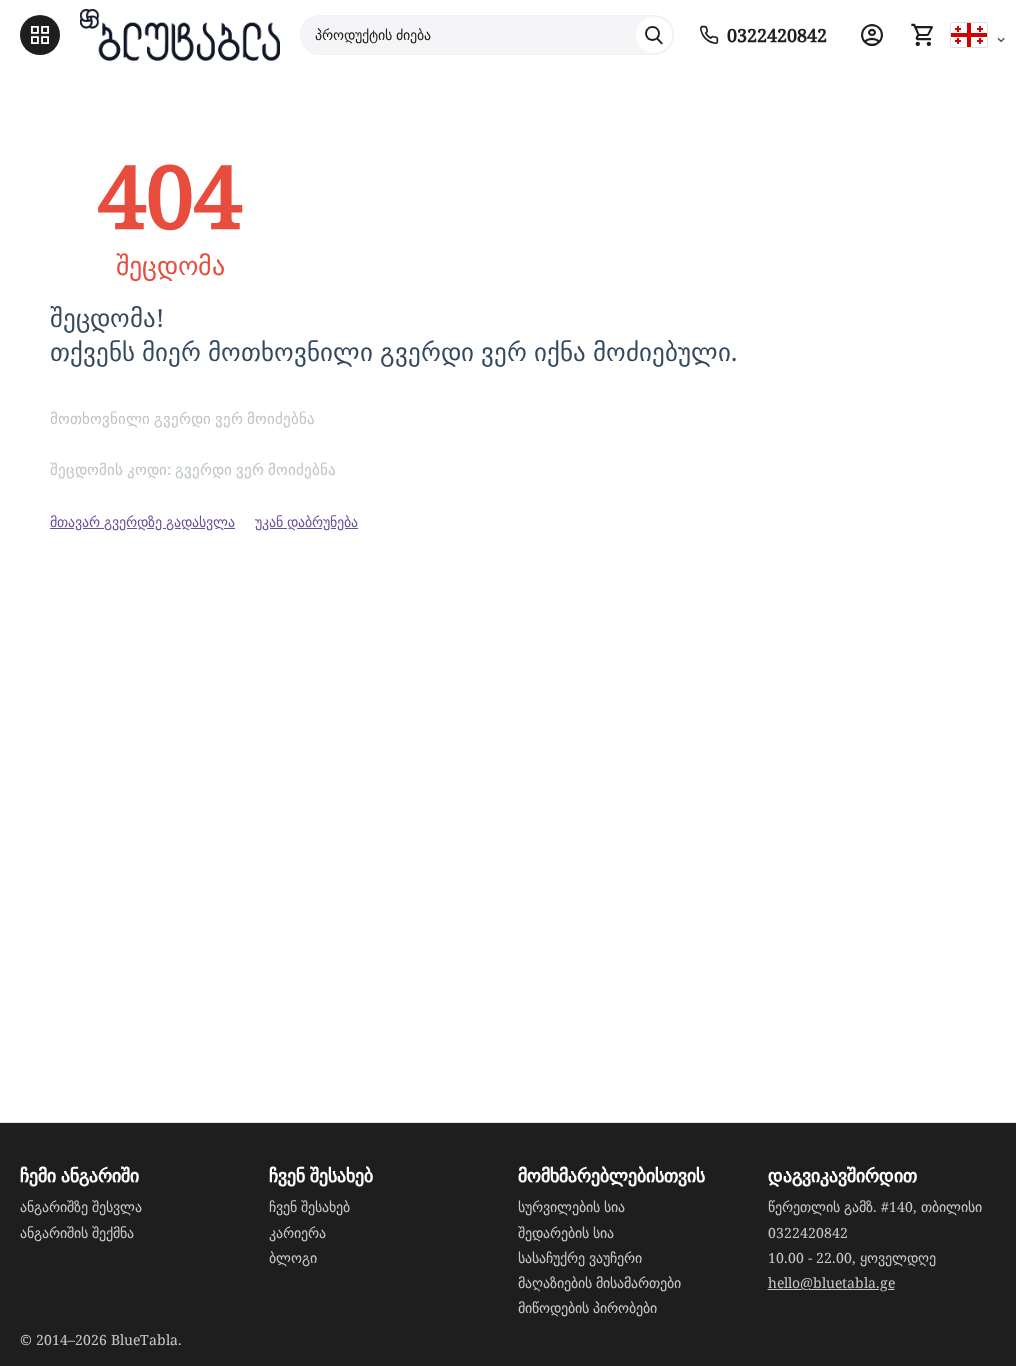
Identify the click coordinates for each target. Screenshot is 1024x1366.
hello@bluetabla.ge (831, 1282)
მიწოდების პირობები (587, 1307)
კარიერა (297, 1232)
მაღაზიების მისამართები (599, 1282)
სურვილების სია (571, 1206)
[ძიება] (654, 35)
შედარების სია (566, 1232)
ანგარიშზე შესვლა (81, 1206)
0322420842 (808, 1232)
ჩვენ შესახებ (309, 1206)
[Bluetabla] (180, 35)
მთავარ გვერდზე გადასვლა (142, 521)
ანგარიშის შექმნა (77, 1232)
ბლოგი (293, 1257)
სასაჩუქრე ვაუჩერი (580, 1257)
